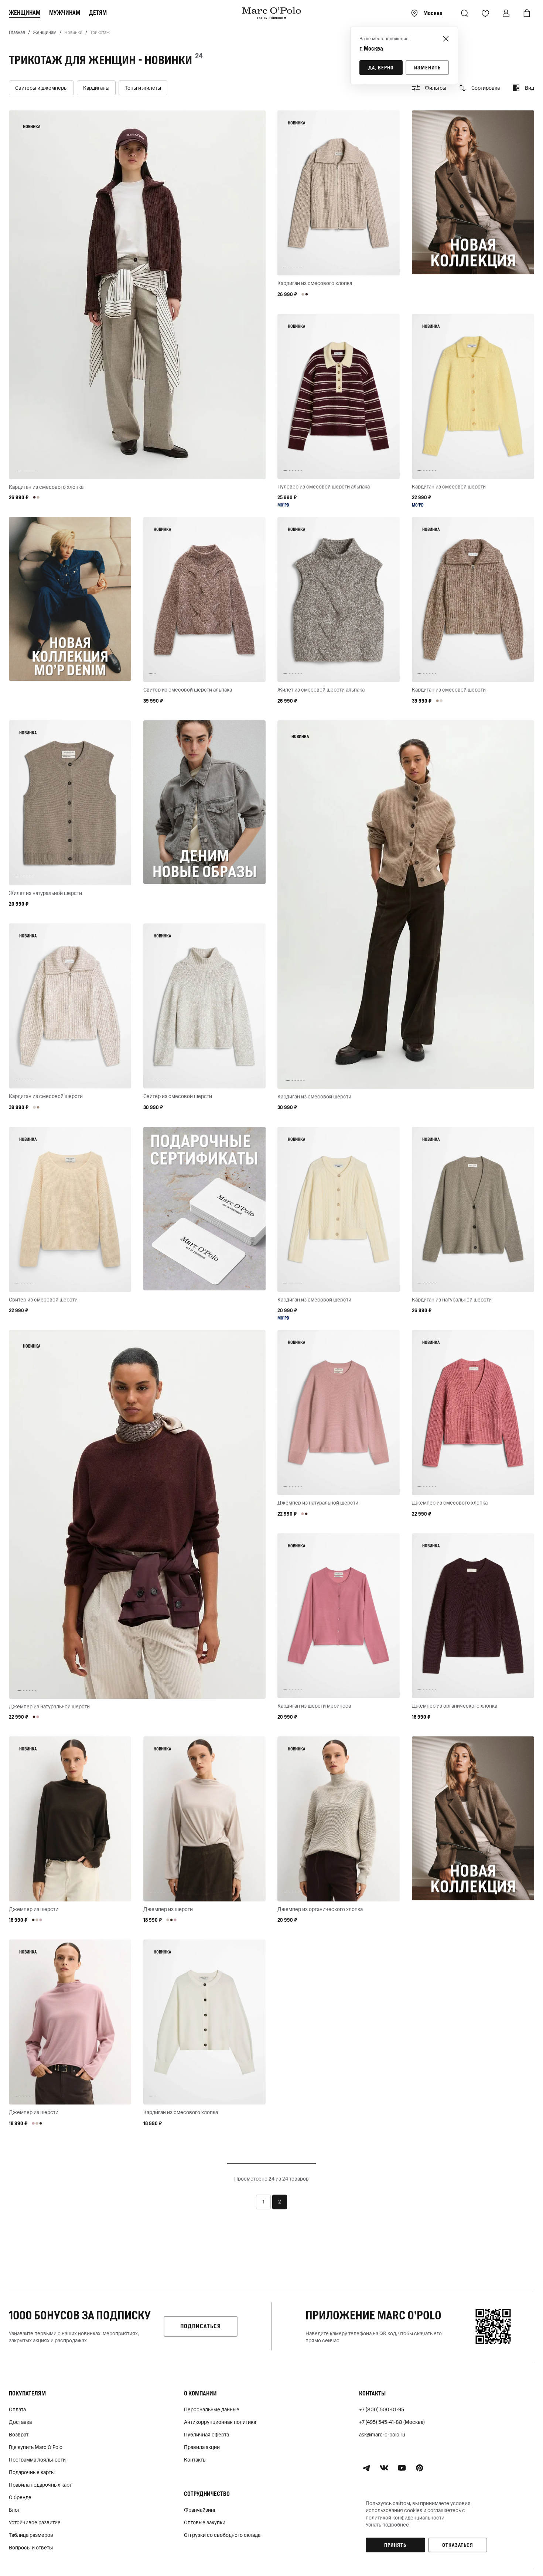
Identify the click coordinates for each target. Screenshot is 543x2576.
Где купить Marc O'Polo (36, 2447)
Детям (98, 13)
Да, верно (381, 68)
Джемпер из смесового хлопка (450, 1503)
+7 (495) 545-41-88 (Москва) (392, 2422)
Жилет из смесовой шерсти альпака (321, 690)
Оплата (17, 2409)
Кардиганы (96, 88)
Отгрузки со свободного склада (222, 2535)
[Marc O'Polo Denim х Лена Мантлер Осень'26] (70, 599)
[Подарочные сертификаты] (204, 1209)
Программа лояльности (37, 2460)
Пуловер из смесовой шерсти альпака (324, 487)
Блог (14, 2510)
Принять (395, 2545)
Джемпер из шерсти (34, 1909)
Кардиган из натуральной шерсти (452, 1300)
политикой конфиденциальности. (406, 2518)
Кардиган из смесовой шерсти (449, 487)
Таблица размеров (31, 2535)
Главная (17, 32)
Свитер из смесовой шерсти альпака (188, 690)
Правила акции (202, 2447)
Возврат (19, 2435)
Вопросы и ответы (31, 2548)
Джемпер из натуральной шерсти (49, 1707)
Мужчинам (65, 13)
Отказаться (458, 2545)
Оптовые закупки (205, 2522)
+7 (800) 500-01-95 (382, 2409)
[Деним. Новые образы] (204, 802)
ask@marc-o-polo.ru (382, 2435)
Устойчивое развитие (35, 2522)
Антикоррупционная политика (220, 2422)
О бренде (20, 2497)
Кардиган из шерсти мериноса (314, 1706)
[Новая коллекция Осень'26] (473, 192)
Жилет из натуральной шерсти (45, 893)
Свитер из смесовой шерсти (178, 1096)
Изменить (427, 68)
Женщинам (25, 13)
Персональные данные (212, 2409)
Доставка (20, 2422)
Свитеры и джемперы (41, 88)
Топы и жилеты (143, 88)
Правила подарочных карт (40, 2485)
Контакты (195, 2460)
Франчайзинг (200, 2510)
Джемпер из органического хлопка (455, 1706)
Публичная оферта (206, 2435)
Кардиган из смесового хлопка (46, 487)
